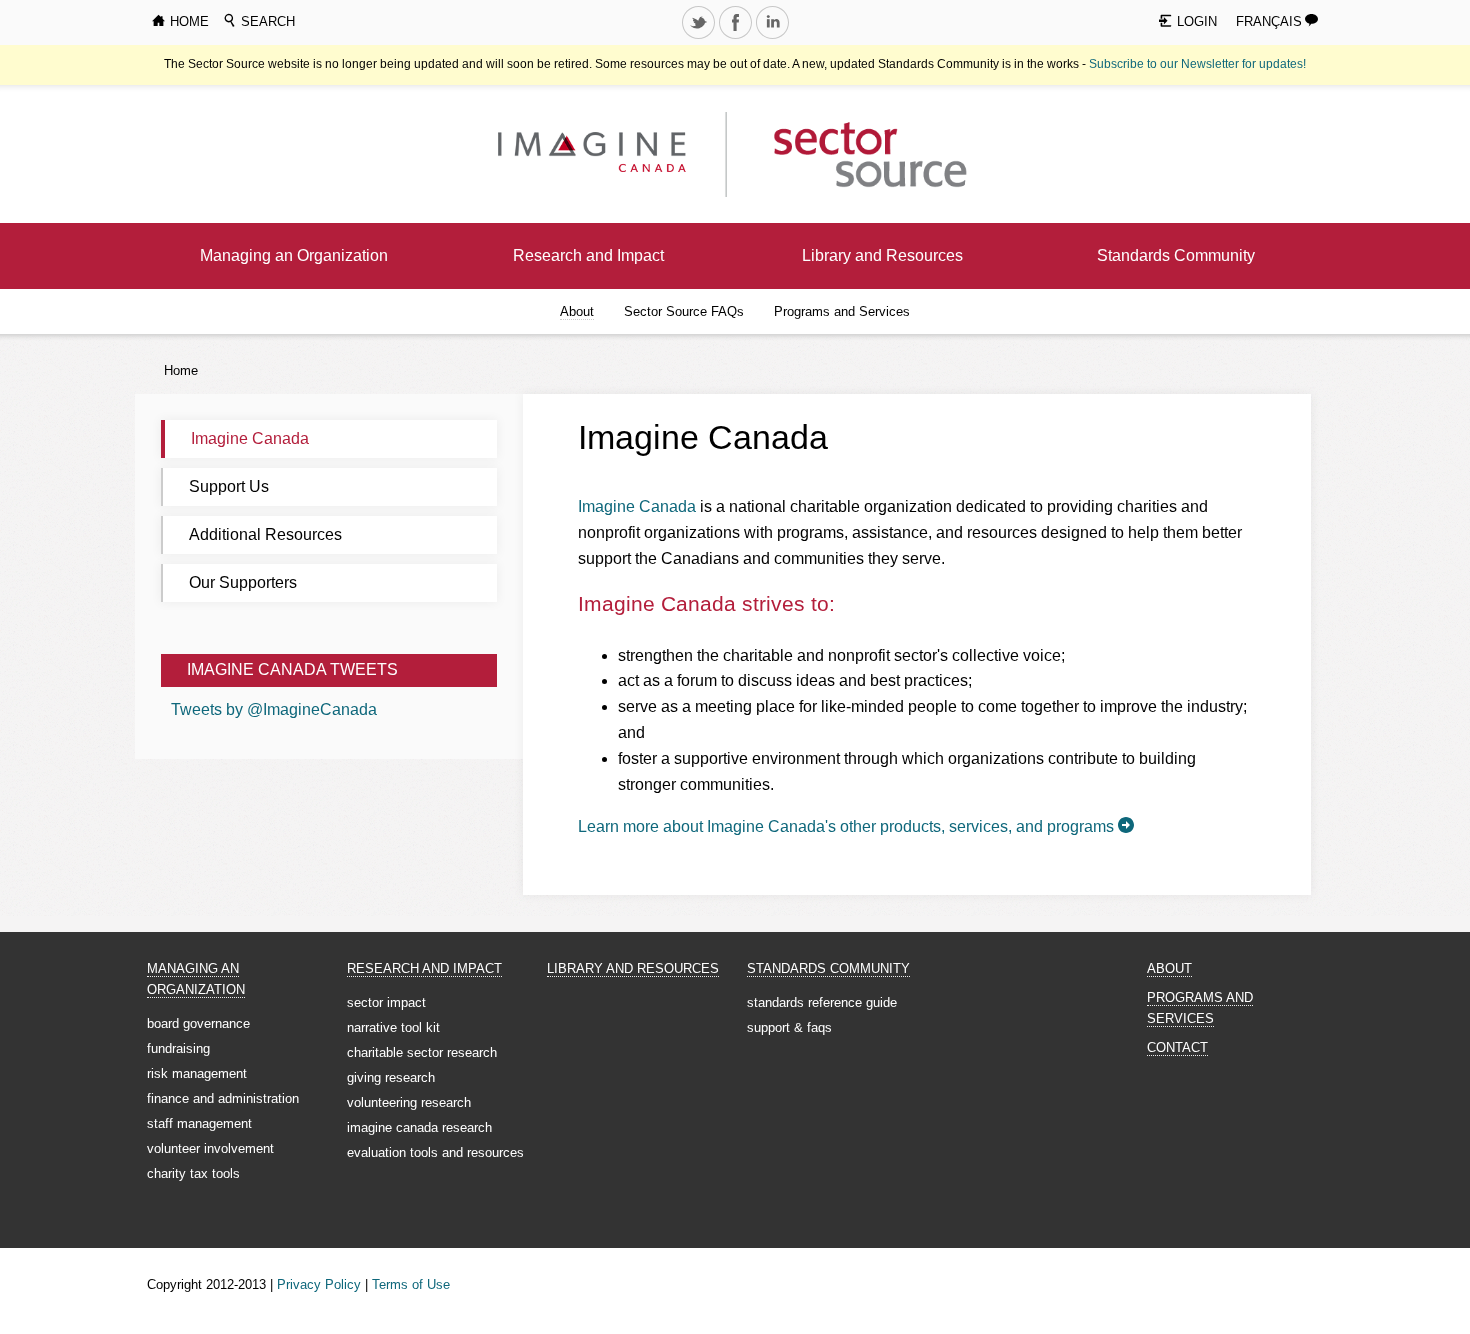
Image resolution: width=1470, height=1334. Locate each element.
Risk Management (197, 1073)
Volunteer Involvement (210, 1148)
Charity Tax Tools (193, 1173)
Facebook (737, 38)
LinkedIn (774, 38)
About (577, 311)
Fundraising (178, 1048)
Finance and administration (223, 1098)
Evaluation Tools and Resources (435, 1152)
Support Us (229, 486)
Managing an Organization (294, 255)
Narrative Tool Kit (393, 1027)
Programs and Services (842, 311)
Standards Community (1176, 255)
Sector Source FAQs (684, 311)
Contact (1177, 1047)
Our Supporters (243, 582)
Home (181, 370)
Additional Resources (265, 534)
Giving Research (391, 1077)
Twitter (700, 38)
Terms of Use (411, 1284)
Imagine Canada (250, 438)
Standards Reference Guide (822, 1002)
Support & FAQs (789, 1027)
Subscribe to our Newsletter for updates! (1197, 64)
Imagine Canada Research (419, 1127)
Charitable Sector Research (422, 1052)
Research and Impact (588, 255)
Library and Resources (882, 255)
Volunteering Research (409, 1102)
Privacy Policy (319, 1284)
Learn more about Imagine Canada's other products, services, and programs (846, 826)
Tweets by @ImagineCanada (274, 709)
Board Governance (198, 1023)
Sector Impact (386, 1002)
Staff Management (199, 1123)
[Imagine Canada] (854, 153)
